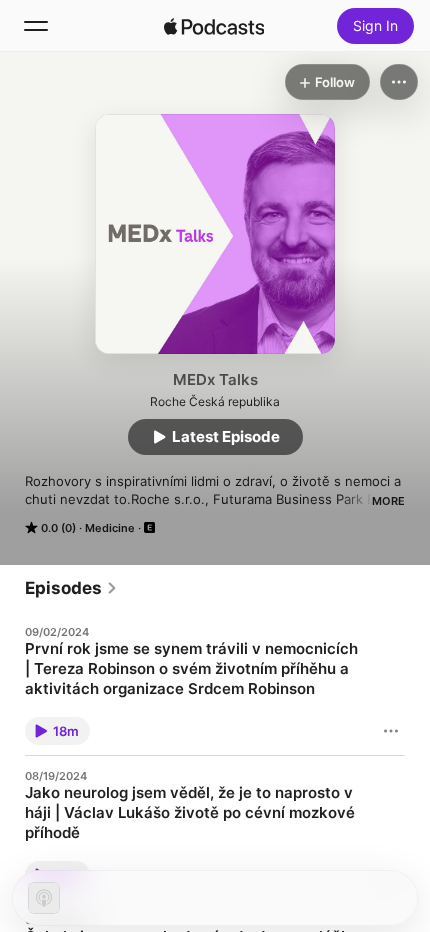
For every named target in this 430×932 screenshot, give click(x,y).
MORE (388, 501)
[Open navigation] (36, 26)
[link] (71, 588)
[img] (214, 26)
